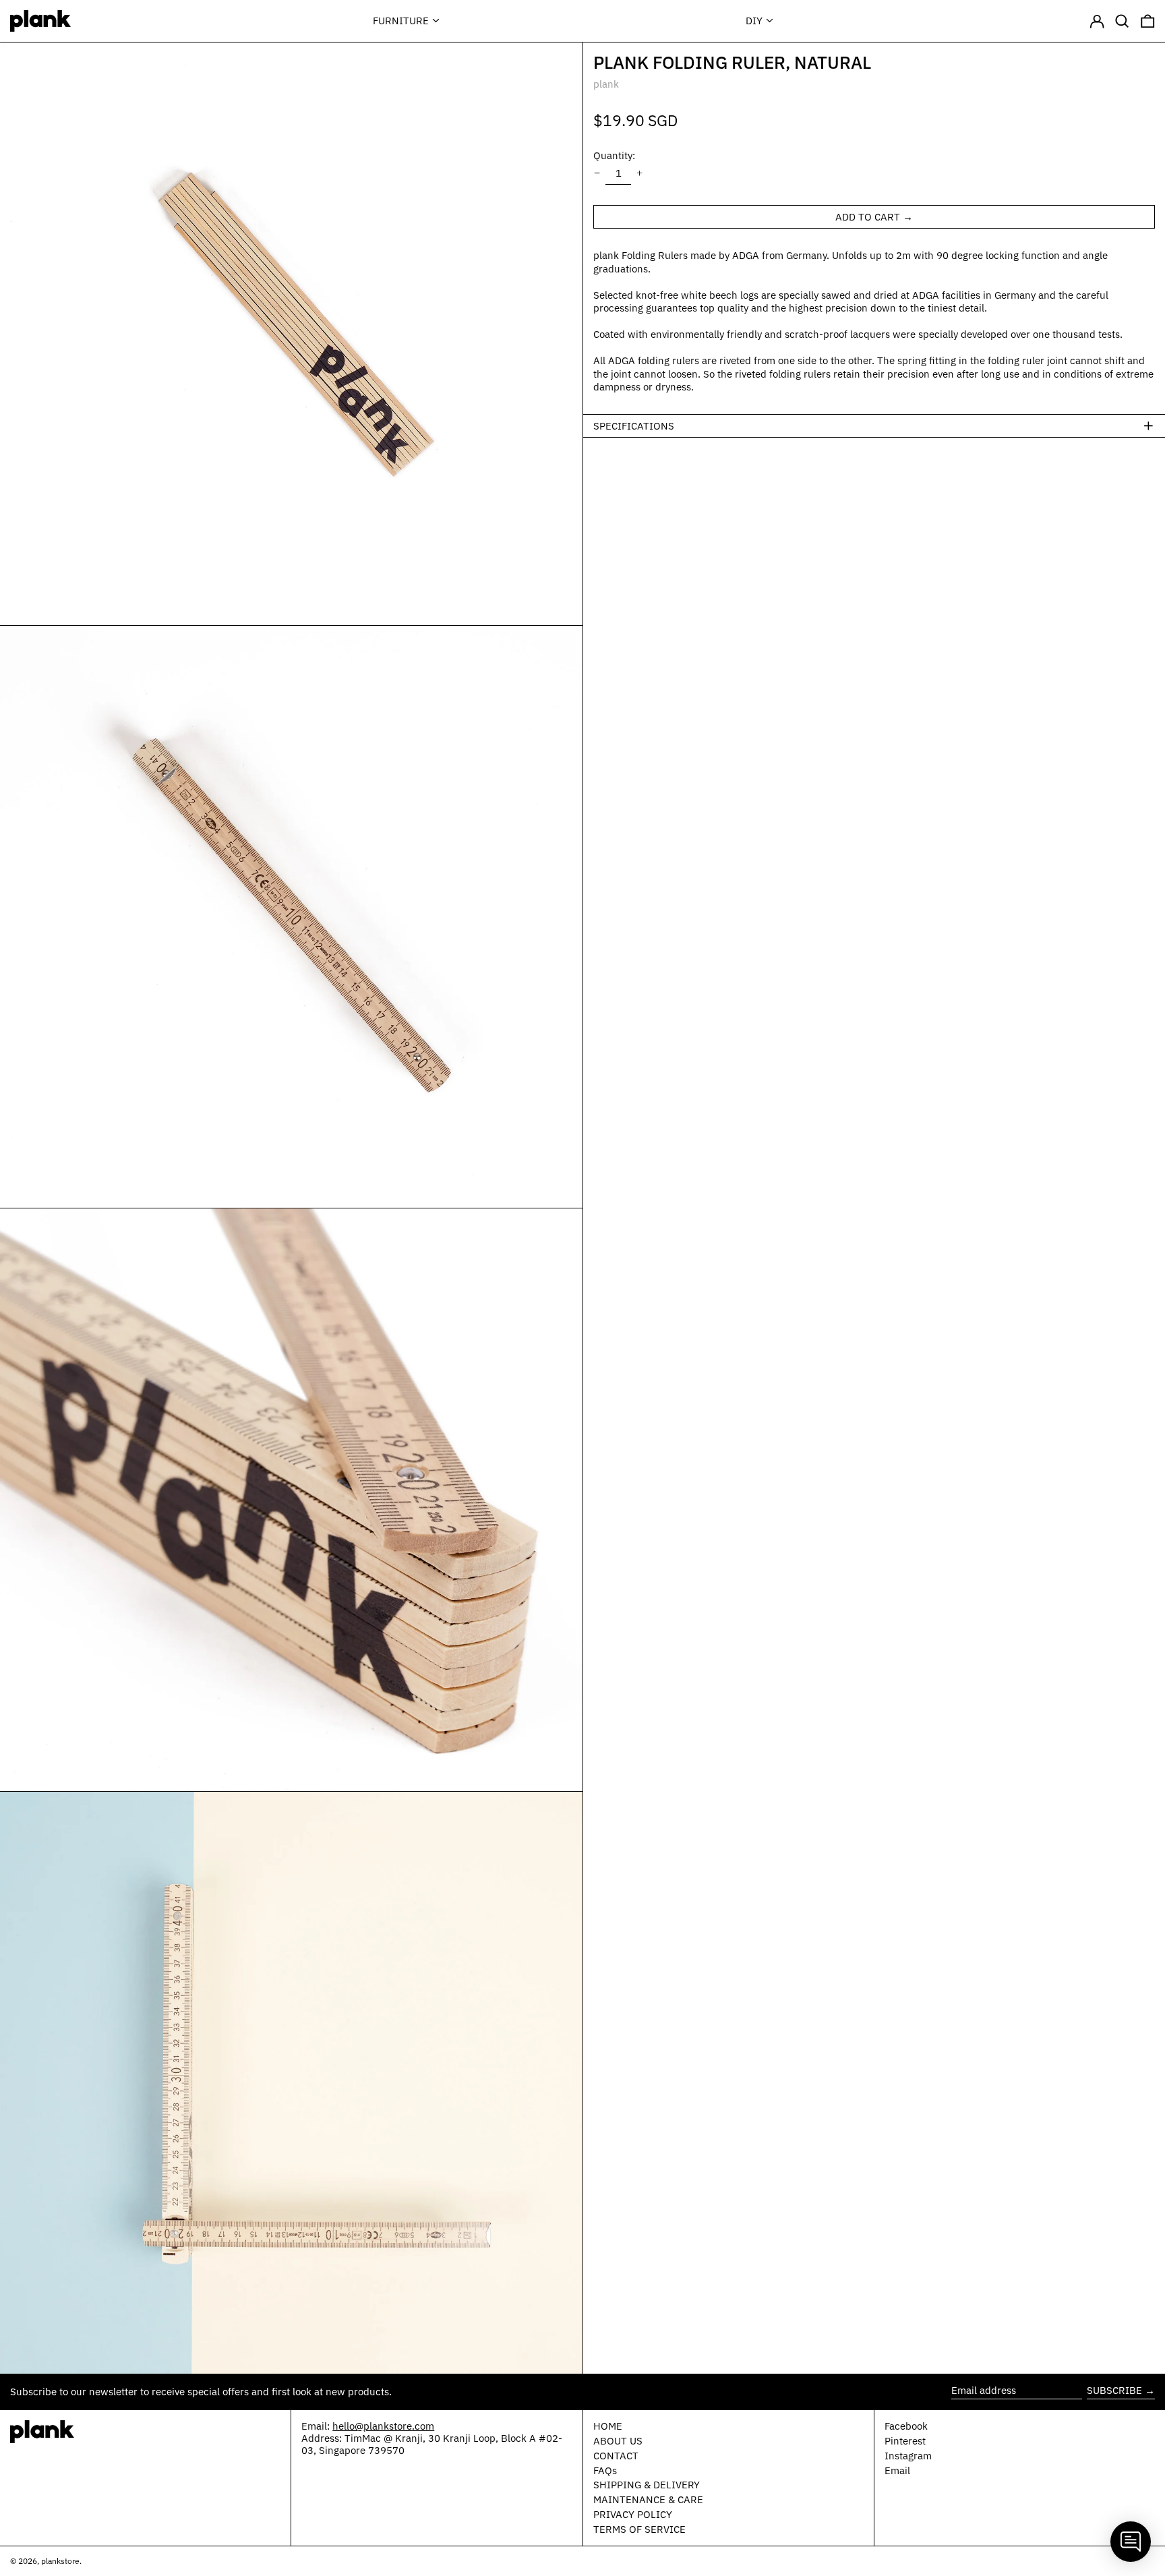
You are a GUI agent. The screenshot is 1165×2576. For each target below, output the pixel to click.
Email (897, 2471)
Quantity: (614, 155)
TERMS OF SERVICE (639, 2529)
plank (606, 84)
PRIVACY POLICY (633, 2514)
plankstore (60, 2561)
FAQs (605, 2470)
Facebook (906, 2426)
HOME (608, 2426)
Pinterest (905, 2441)
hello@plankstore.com (383, 2426)
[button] (1122, 21)
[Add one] (640, 173)
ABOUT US (618, 2441)
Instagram (908, 2456)
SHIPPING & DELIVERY (647, 2485)
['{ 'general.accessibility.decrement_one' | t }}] (597, 173)
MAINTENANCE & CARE (648, 2499)
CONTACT (616, 2456)
